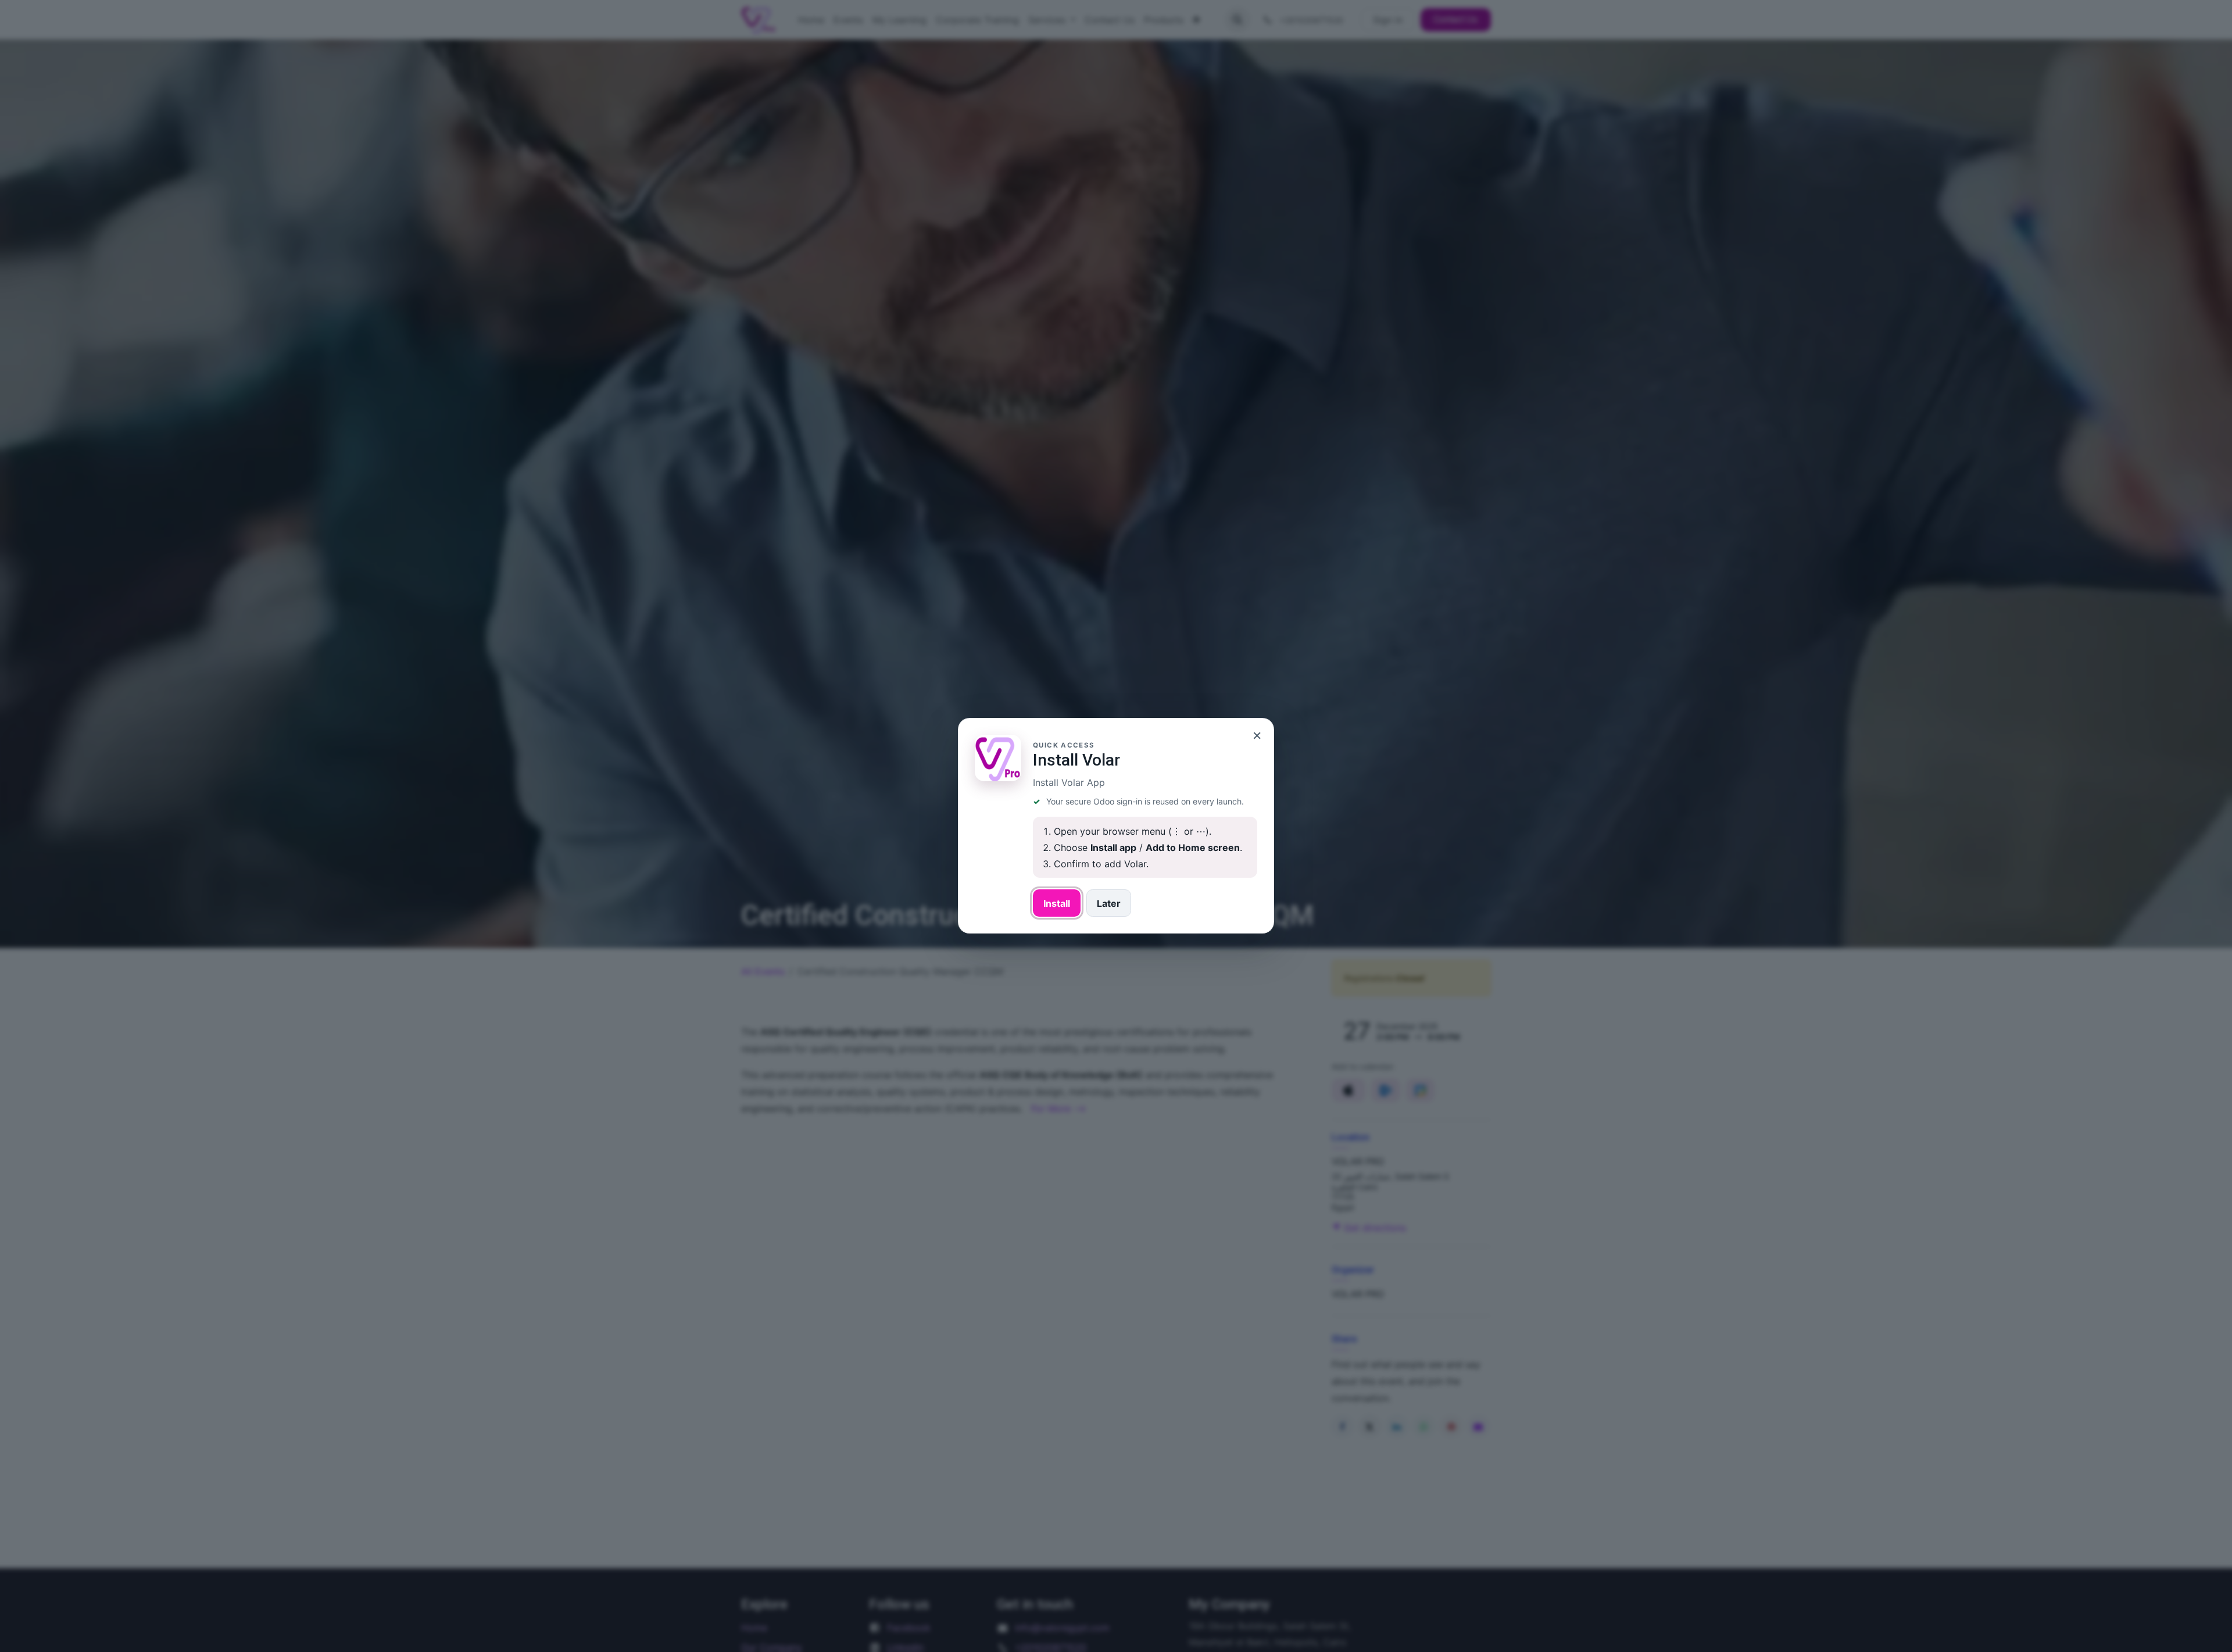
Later (1109, 903)
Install (1057, 903)
